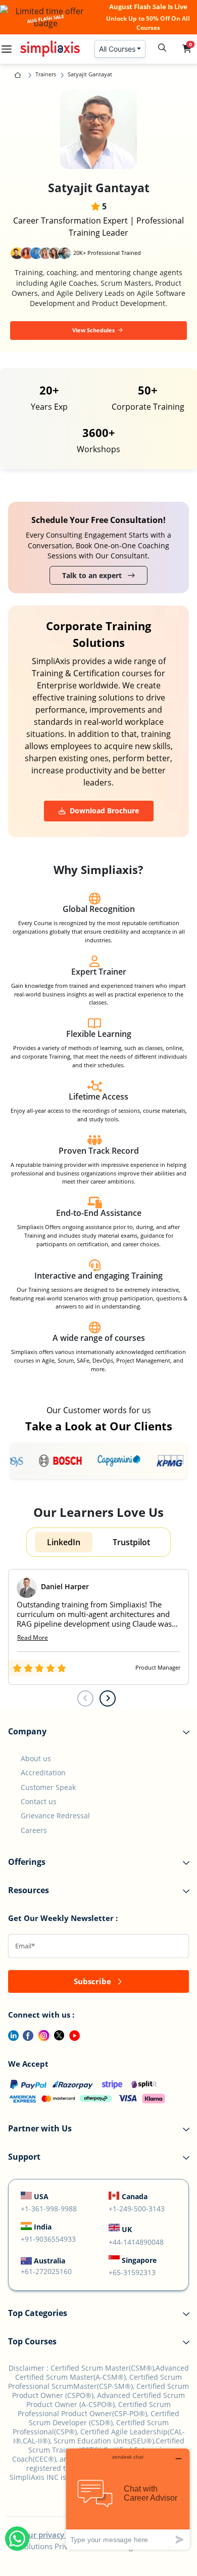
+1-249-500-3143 (137, 2209)
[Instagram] (42, 2034)
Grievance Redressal (55, 1816)
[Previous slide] (85, 1698)
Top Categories (38, 2313)
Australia (50, 2261)
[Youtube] (72, 2034)
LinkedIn (64, 1542)
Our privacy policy (55, 2535)
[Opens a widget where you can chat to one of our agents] (128, 2499)
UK (127, 2229)
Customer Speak (48, 1787)
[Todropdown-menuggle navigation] (7, 49)
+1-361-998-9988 (49, 2209)
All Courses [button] (117, 49)
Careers (34, 1830)
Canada (135, 2196)
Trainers (46, 74)
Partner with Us (40, 2128)
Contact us (39, 1801)
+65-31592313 (132, 2272)
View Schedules (94, 330)
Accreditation (43, 1773)
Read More (33, 1638)
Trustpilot (131, 1542)
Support (24, 2157)
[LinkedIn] (9, 2034)
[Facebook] (26, 2034)
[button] (187, 49)
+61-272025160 (46, 2271)
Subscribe (93, 1981)
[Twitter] (57, 2034)
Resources (29, 1890)
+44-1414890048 (136, 2242)
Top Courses (32, 2341)
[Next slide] (108, 1698)
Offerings (27, 1862)
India (43, 2227)
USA (41, 2196)
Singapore (139, 2260)
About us (36, 1758)
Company (27, 1731)
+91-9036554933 (48, 2239)
